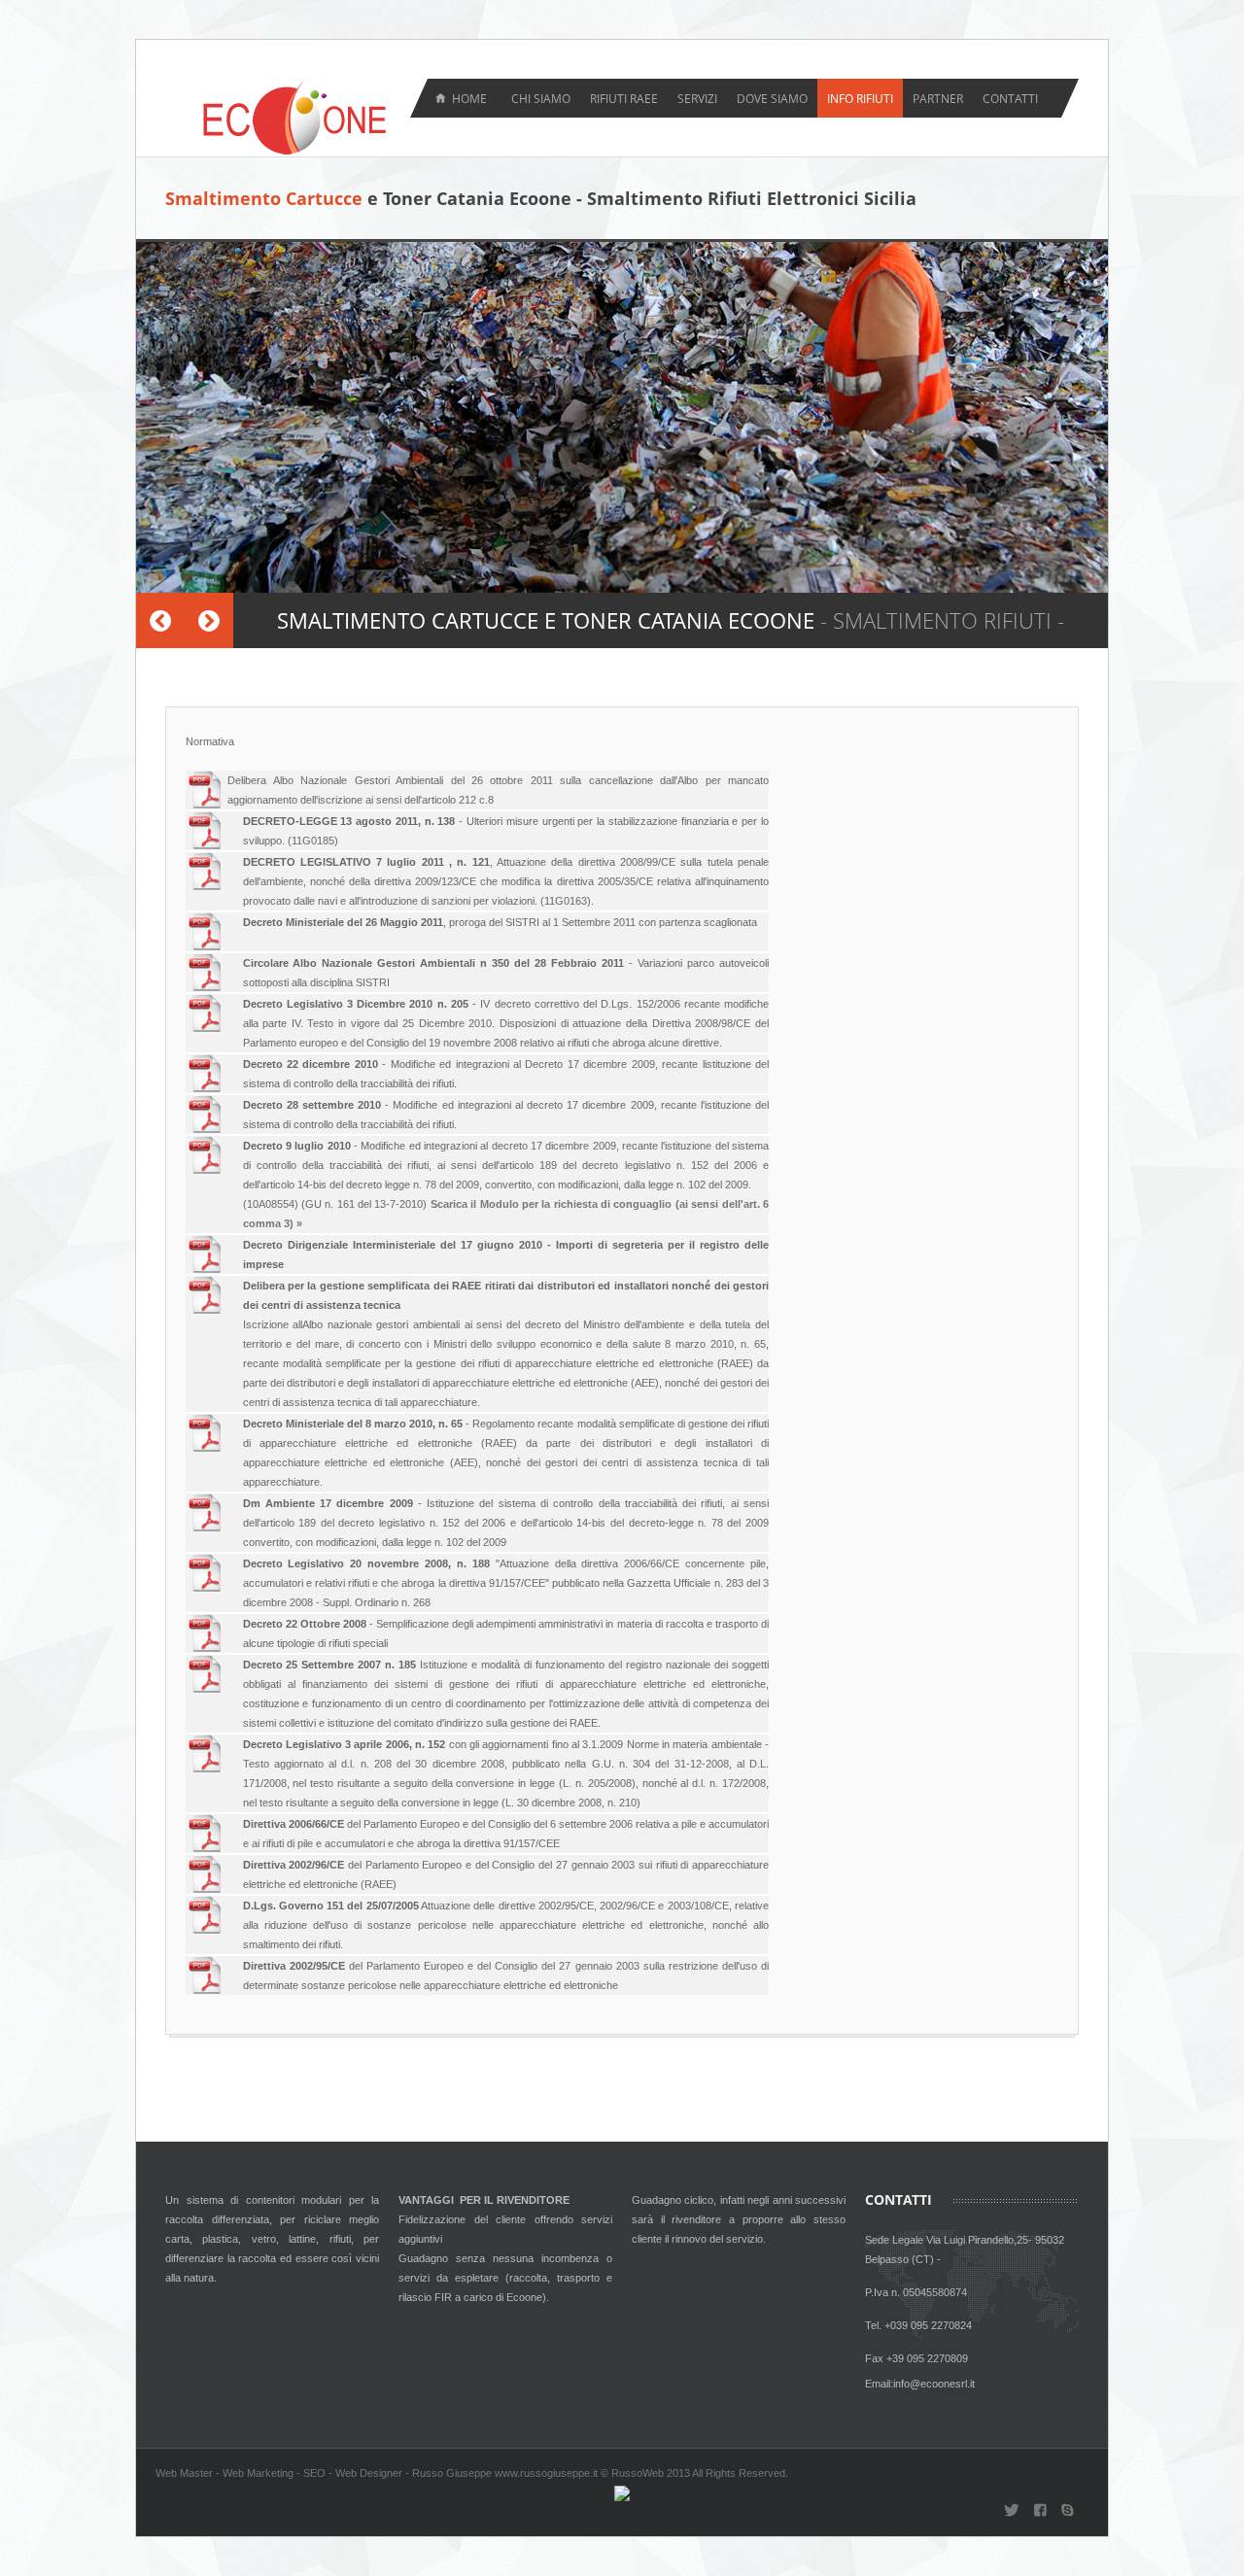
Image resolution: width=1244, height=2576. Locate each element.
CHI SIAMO (541, 99)
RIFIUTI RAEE (624, 99)
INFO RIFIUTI (860, 99)
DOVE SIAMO (772, 99)
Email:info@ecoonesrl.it (920, 2384)
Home (469, 99)
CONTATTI (1010, 99)
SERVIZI (697, 99)
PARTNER (938, 99)
